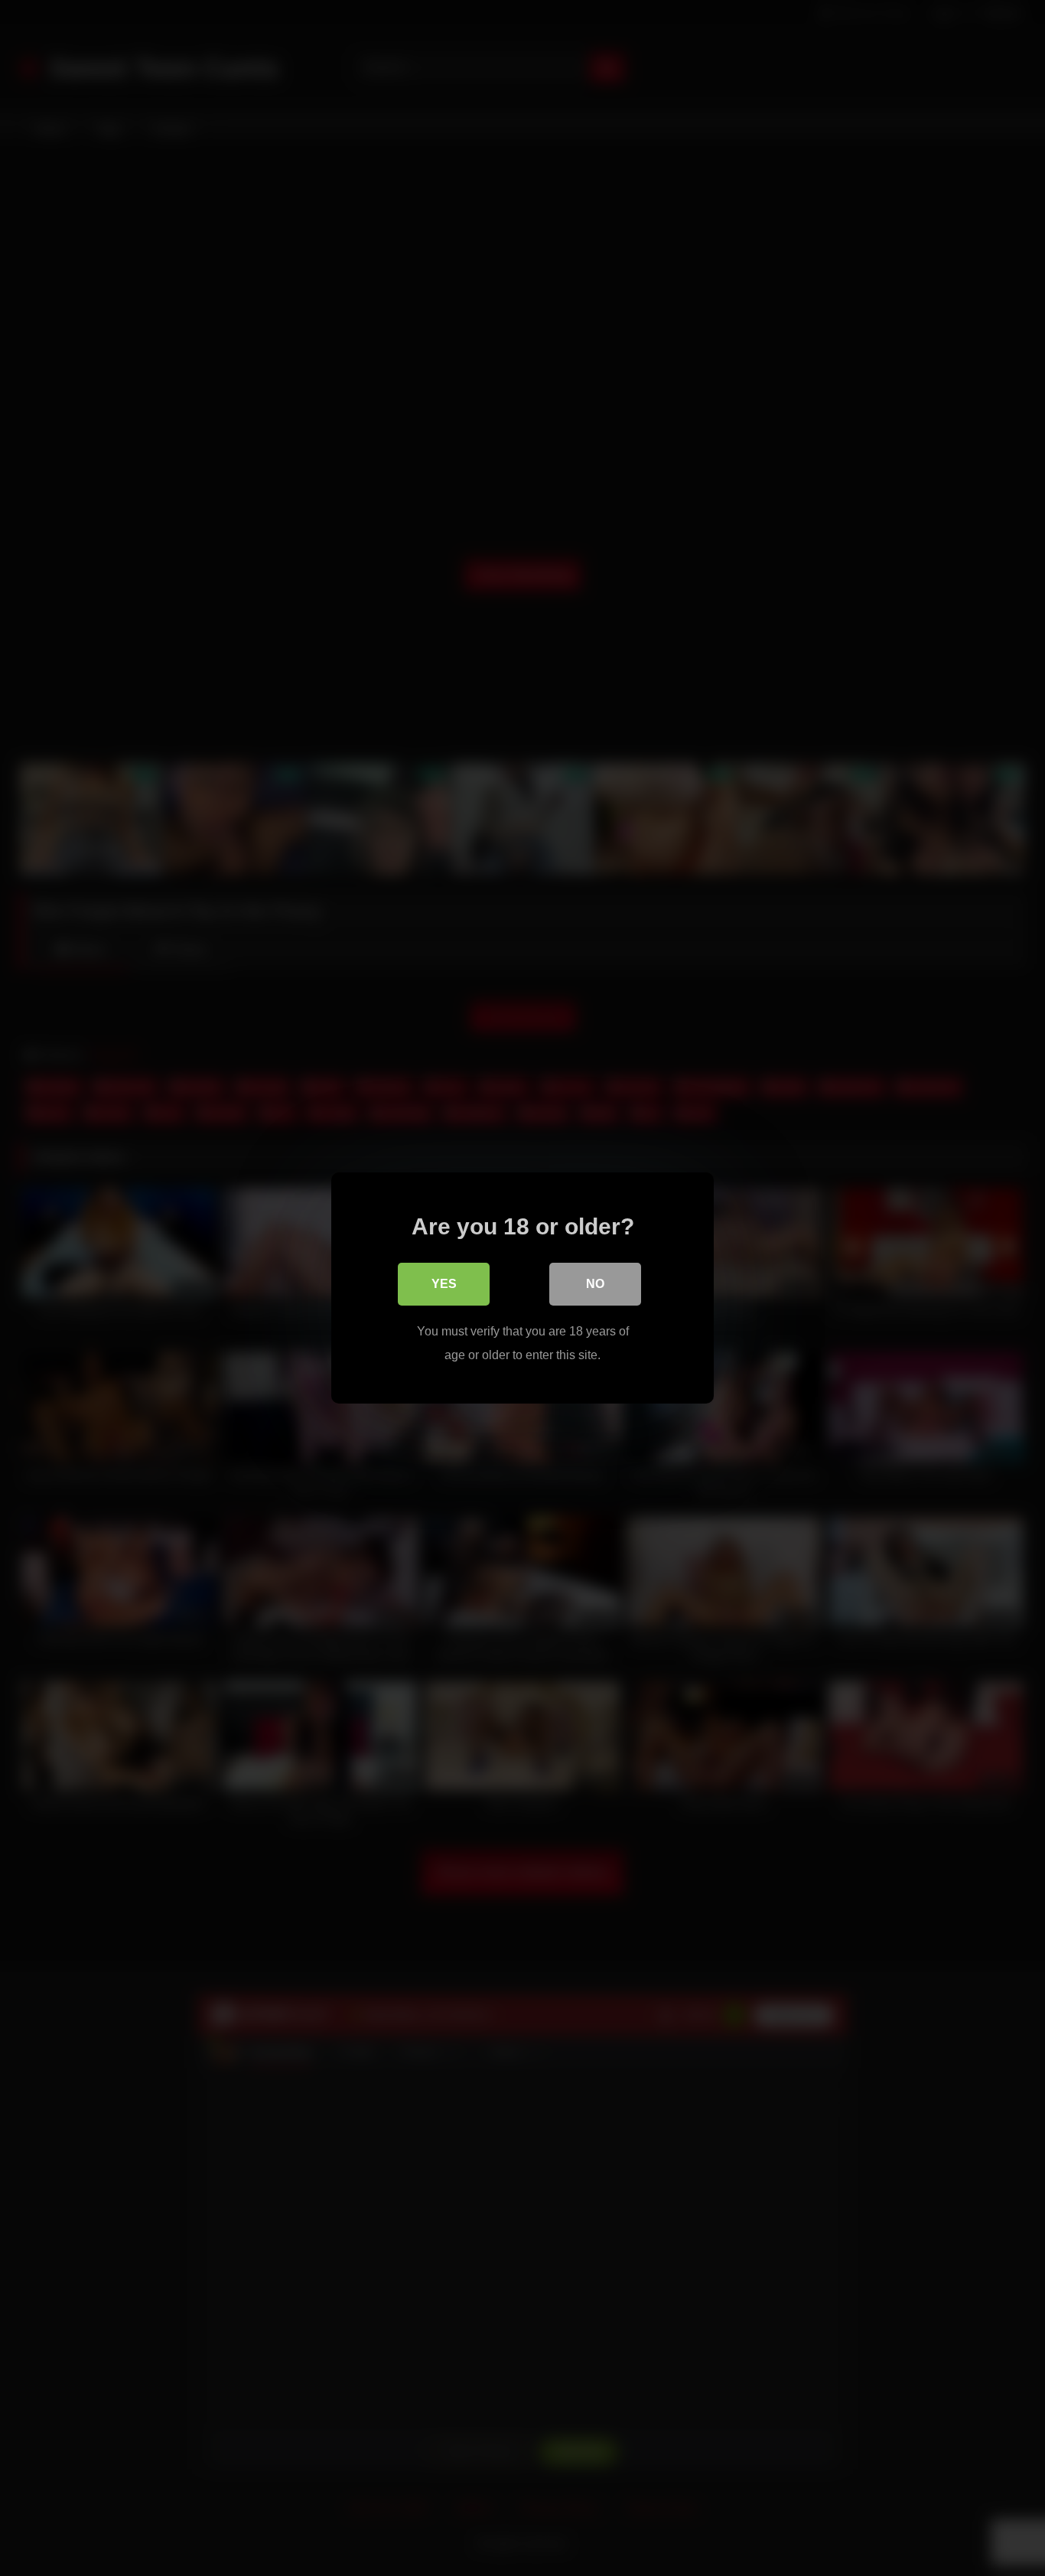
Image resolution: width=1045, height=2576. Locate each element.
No (595, 1284)
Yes (444, 1284)
